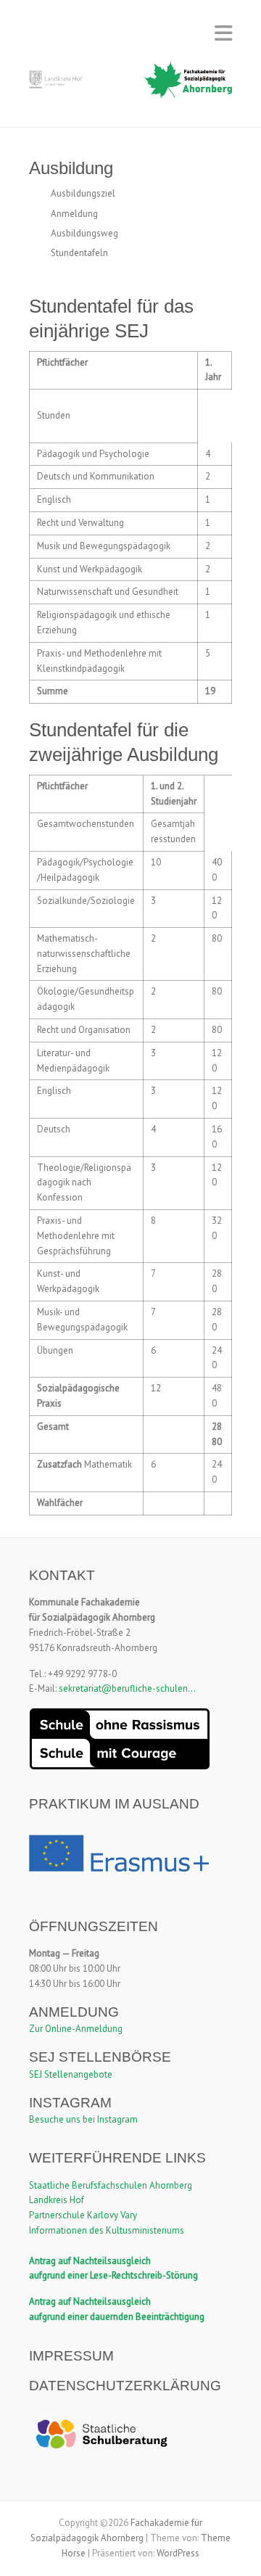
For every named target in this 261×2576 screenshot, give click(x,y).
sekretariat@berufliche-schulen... (127, 1688)
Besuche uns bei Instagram (83, 2119)
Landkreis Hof (57, 2200)
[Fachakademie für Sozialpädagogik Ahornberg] (130, 84)
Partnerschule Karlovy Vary (83, 2215)
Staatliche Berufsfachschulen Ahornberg (111, 2185)
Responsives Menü (223, 33)
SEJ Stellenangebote (71, 2074)
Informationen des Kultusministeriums (107, 2230)
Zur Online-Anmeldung (76, 2029)
